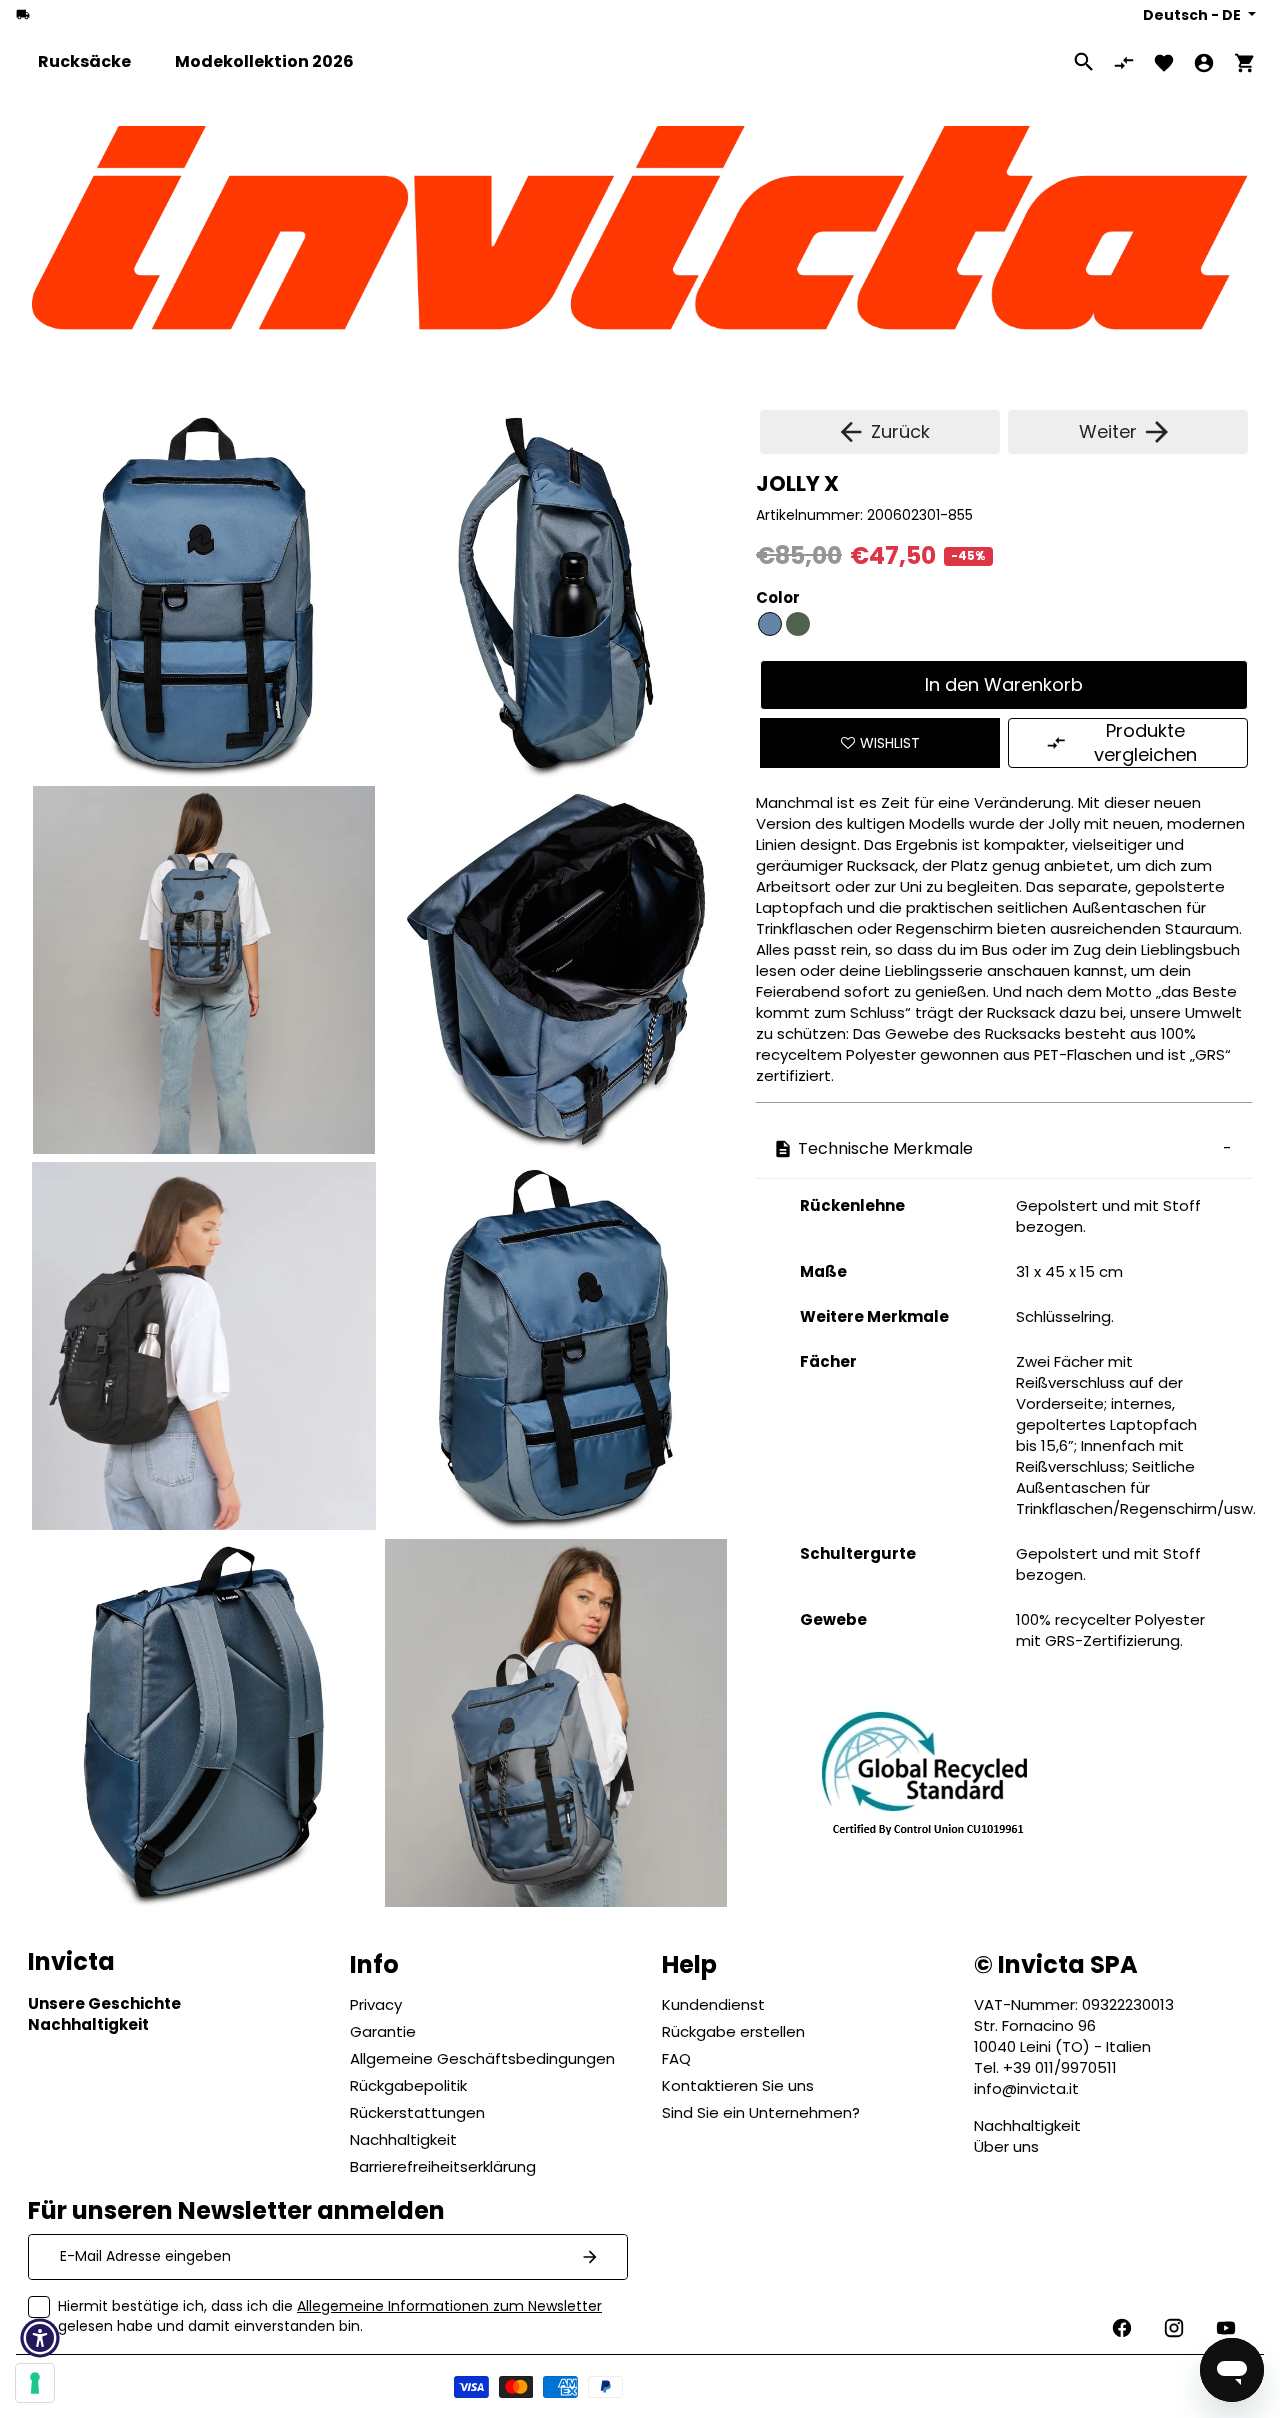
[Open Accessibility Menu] (40, 2338)
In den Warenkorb (1004, 684)
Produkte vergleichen (1145, 742)
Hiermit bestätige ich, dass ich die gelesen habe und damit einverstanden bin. (330, 2316)
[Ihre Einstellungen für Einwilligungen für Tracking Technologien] (35, 2383)
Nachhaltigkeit (1027, 2125)
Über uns (1006, 2146)
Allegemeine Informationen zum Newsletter (449, 2306)
